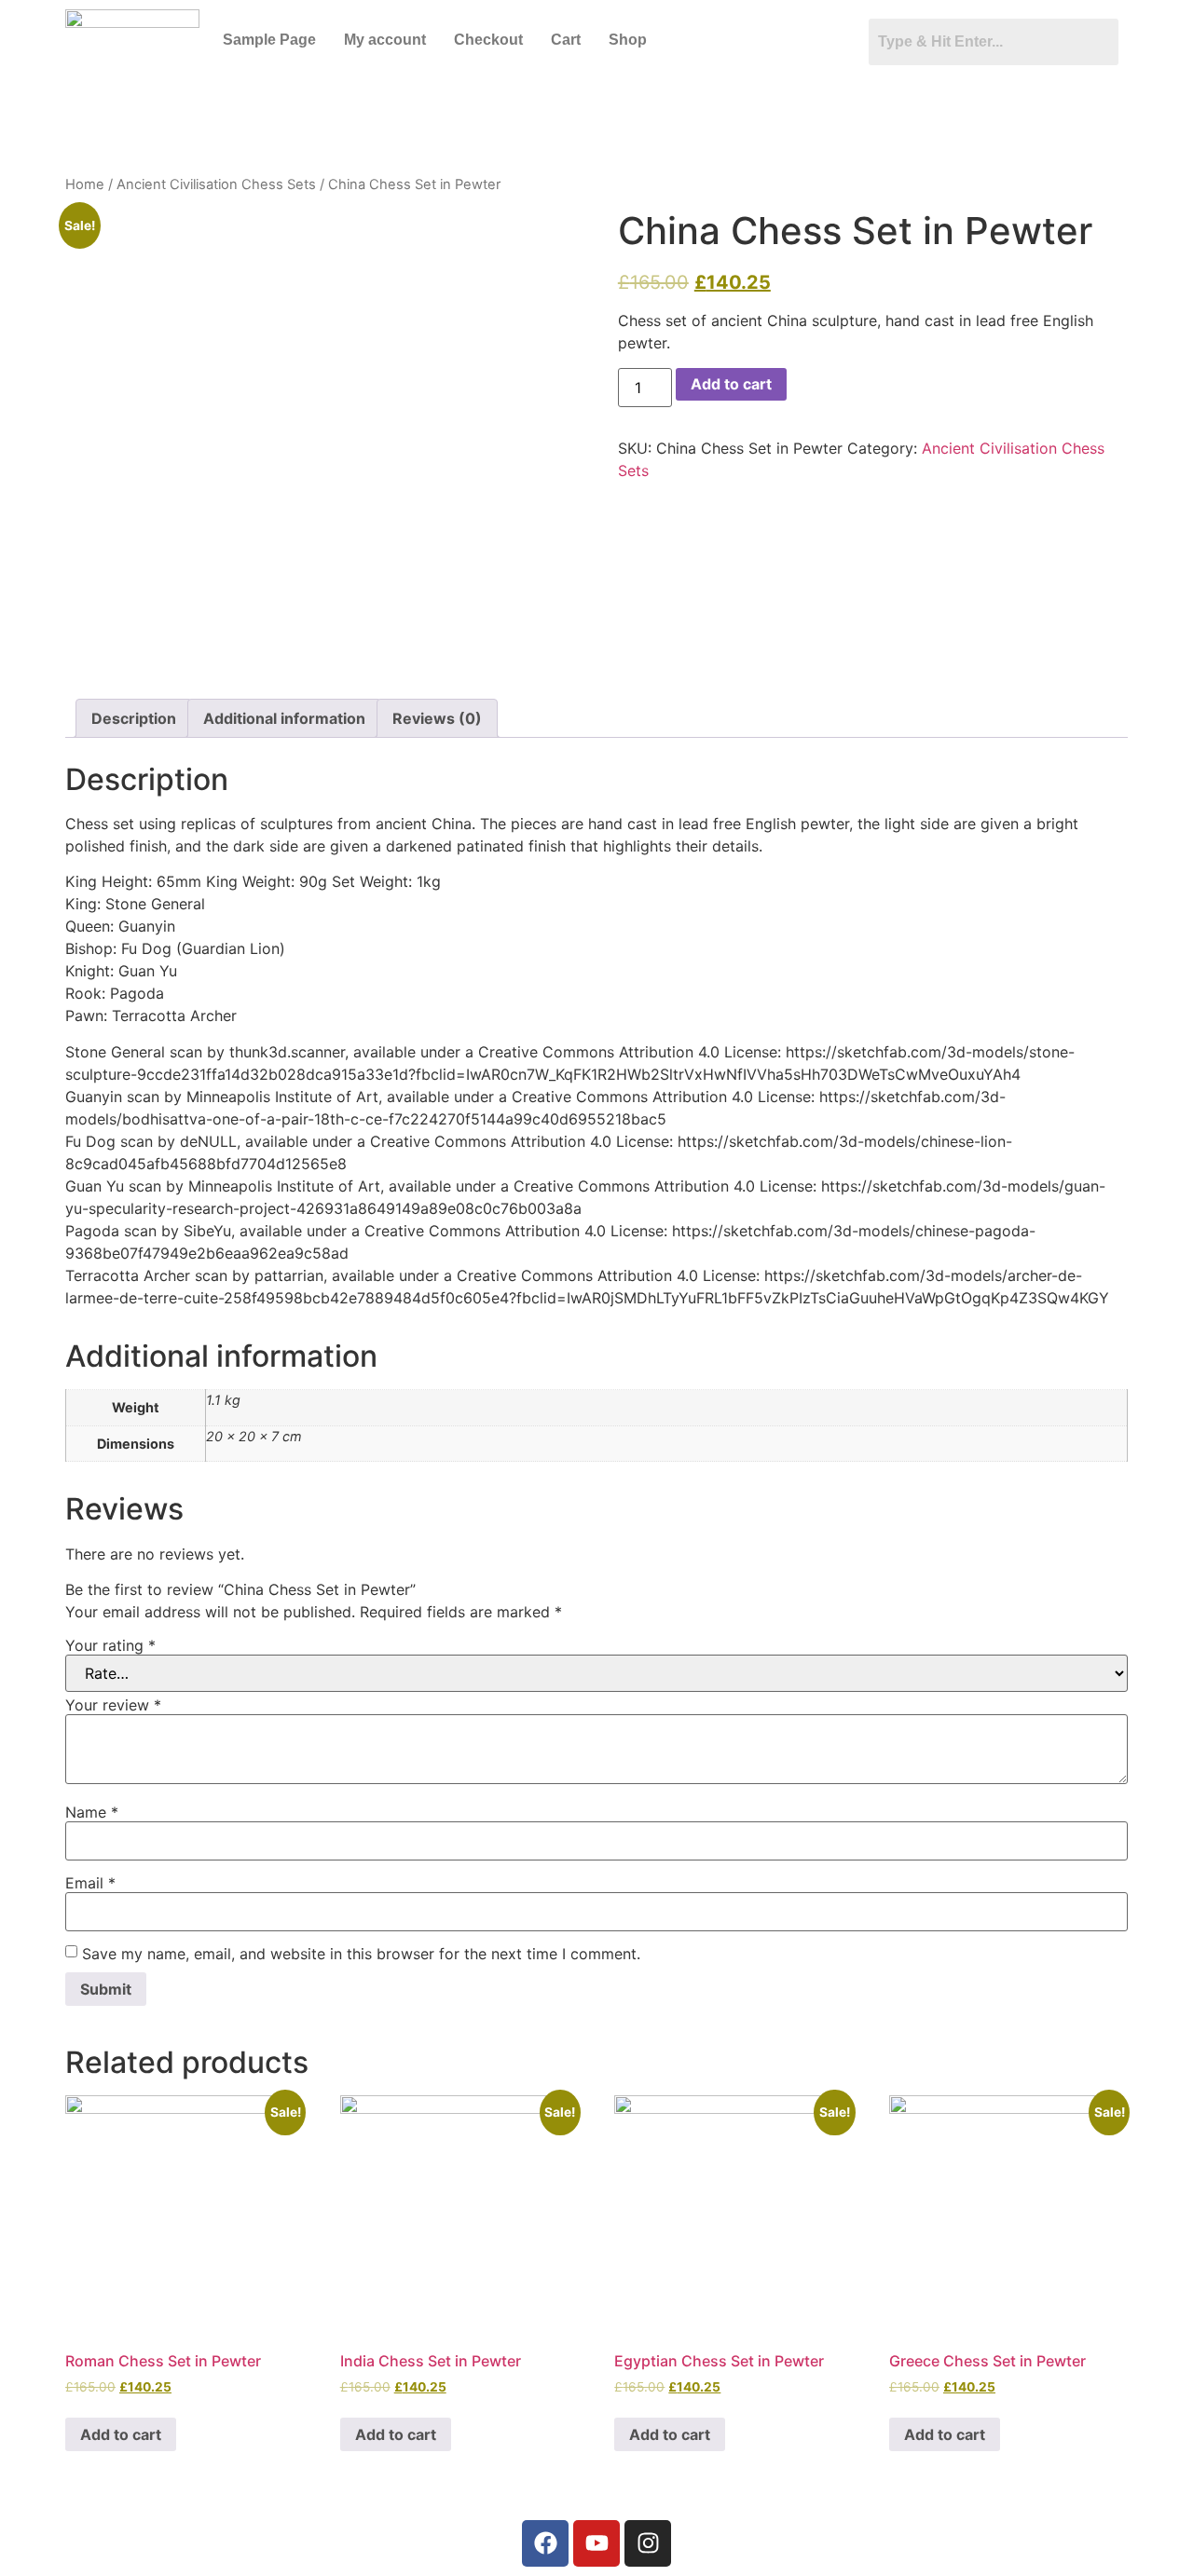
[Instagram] (648, 2543)
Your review (113, 1705)
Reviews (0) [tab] (437, 718)
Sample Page (269, 40)
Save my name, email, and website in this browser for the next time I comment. (361, 1954)
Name (92, 1812)
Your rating (110, 1645)
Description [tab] (134, 718)
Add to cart (731, 384)
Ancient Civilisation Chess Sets (216, 184)
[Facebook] (545, 2543)
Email (90, 1883)
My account (385, 40)
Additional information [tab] (284, 718)
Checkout (488, 40)
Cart (566, 40)
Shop (628, 40)
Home (85, 184)
